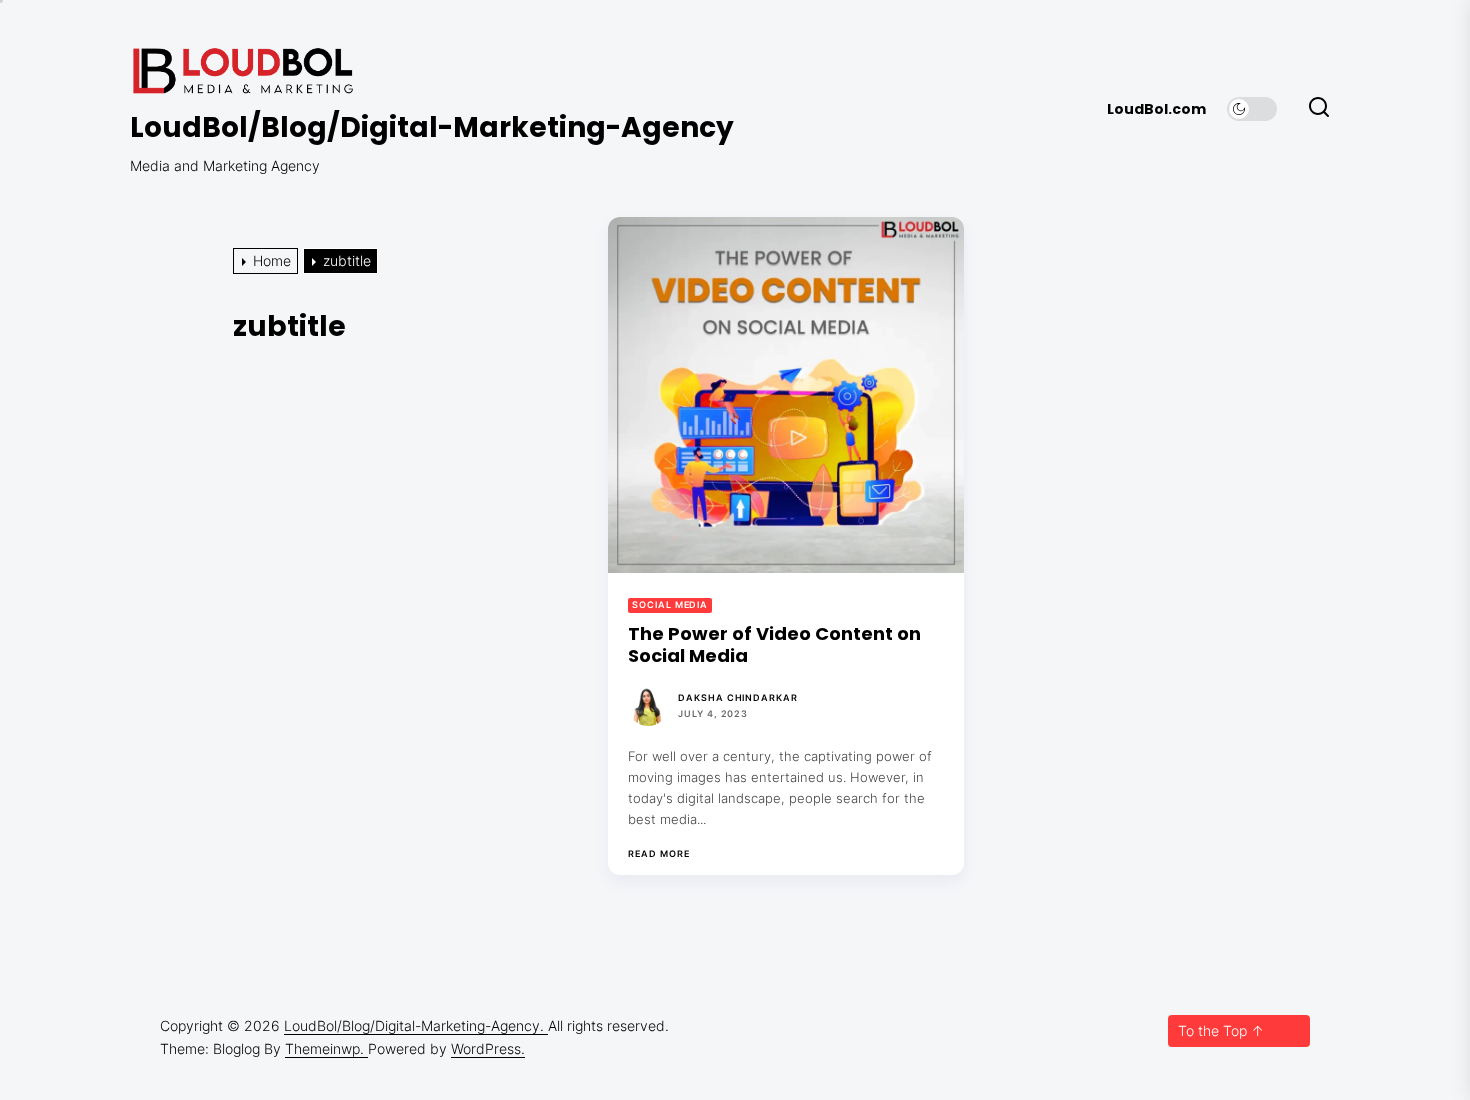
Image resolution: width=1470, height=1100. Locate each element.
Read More (658, 854)
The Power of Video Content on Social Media (774, 644)
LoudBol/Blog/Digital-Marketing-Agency (432, 128)
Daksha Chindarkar (737, 697)
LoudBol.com (1156, 109)
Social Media (670, 604)
